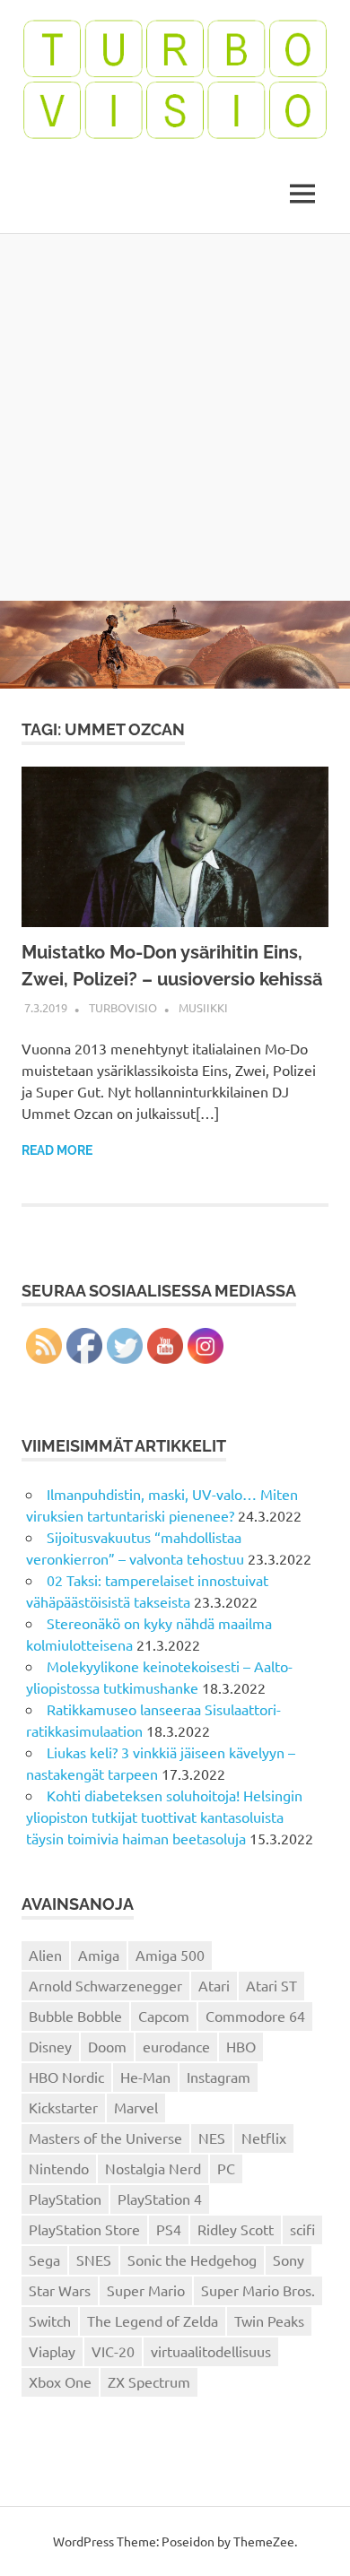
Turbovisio (123, 1007)
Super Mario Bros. (258, 2290)
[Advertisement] (175, 417)
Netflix (264, 2138)
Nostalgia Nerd (153, 2168)
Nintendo (59, 2168)
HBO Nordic (66, 2077)
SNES (94, 2259)
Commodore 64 (255, 2016)
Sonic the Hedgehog (192, 2259)
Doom (107, 2046)
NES (212, 2138)
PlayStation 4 (160, 2199)
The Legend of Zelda (153, 2320)
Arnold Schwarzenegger (105, 1985)
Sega (44, 2259)
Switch (50, 2320)
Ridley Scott (236, 2229)
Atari (214, 1985)
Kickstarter (63, 2107)
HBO (241, 2046)
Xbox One (60, 2381)
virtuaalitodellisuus (211, 2351)
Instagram (219, 2077)
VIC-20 (113, 2351)
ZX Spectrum (149, 2381)
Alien (45, 1955)
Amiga (99, 1955)
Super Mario (146, 2290)
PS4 (169, 2229)
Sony (289, 2259)
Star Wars (60, 2290)
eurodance (176, 2046)
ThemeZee (264, 2541)
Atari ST (271, 1985)
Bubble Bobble (75, 2016)
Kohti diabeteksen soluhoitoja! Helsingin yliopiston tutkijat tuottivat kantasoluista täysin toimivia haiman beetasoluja (164, 1817)
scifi (302, 2229)
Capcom (164, 2016)
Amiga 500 (170, 1955)
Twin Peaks (269, 2320)
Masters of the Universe (105, 2138)
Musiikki (203, 1007)
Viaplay (52, 2351)
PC (226, 2168)
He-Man (145, 2077)
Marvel (136, 2107)
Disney (50, 2046)
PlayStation (65, 2199)
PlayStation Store (84, 2229)
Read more (57, 1150)
